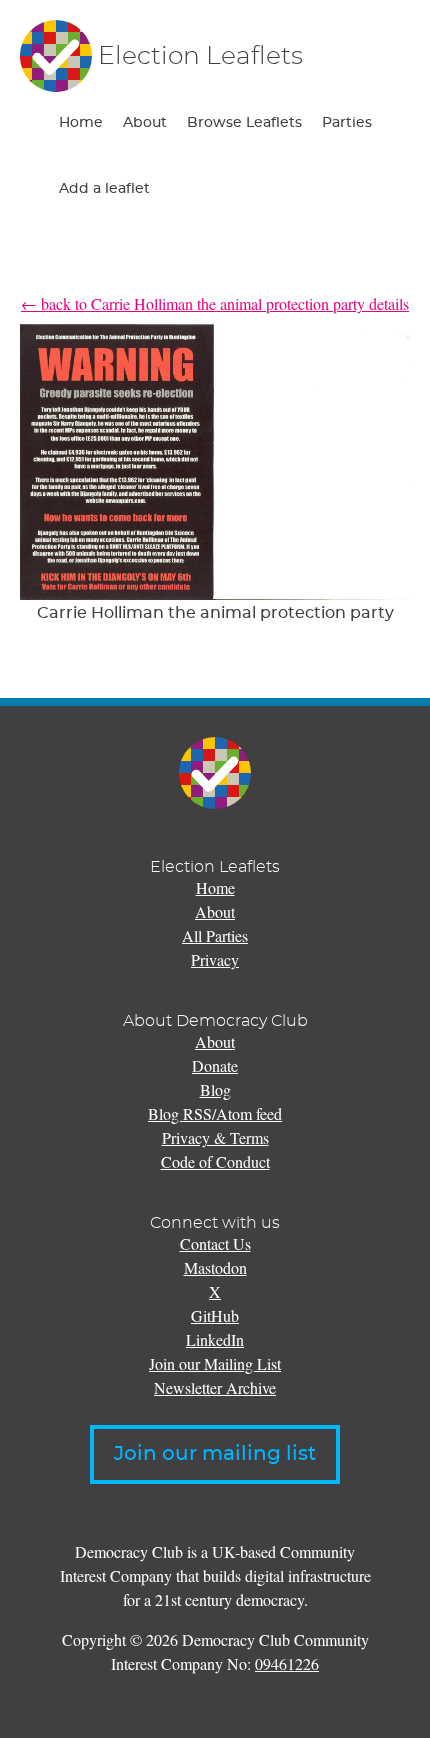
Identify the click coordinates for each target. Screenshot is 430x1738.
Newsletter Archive (215, 1387)
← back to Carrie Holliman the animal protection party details (215, 303)
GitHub (215, 1315)
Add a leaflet (104, 189)
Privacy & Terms (215, 1137)
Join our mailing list (215, 1454)
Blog (215, 1089)
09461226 (287, 1663)
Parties (347, 123)
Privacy (215, 959)
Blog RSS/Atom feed (215, 1113)
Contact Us (215, 1243)
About (145, 123)
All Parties (215, 935)
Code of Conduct (215, 1161)
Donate (215, 1065)
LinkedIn (215, 1339)
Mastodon (215, 1267)
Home (81, 123)
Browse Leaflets (244, 123)
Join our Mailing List (215, 1363)
